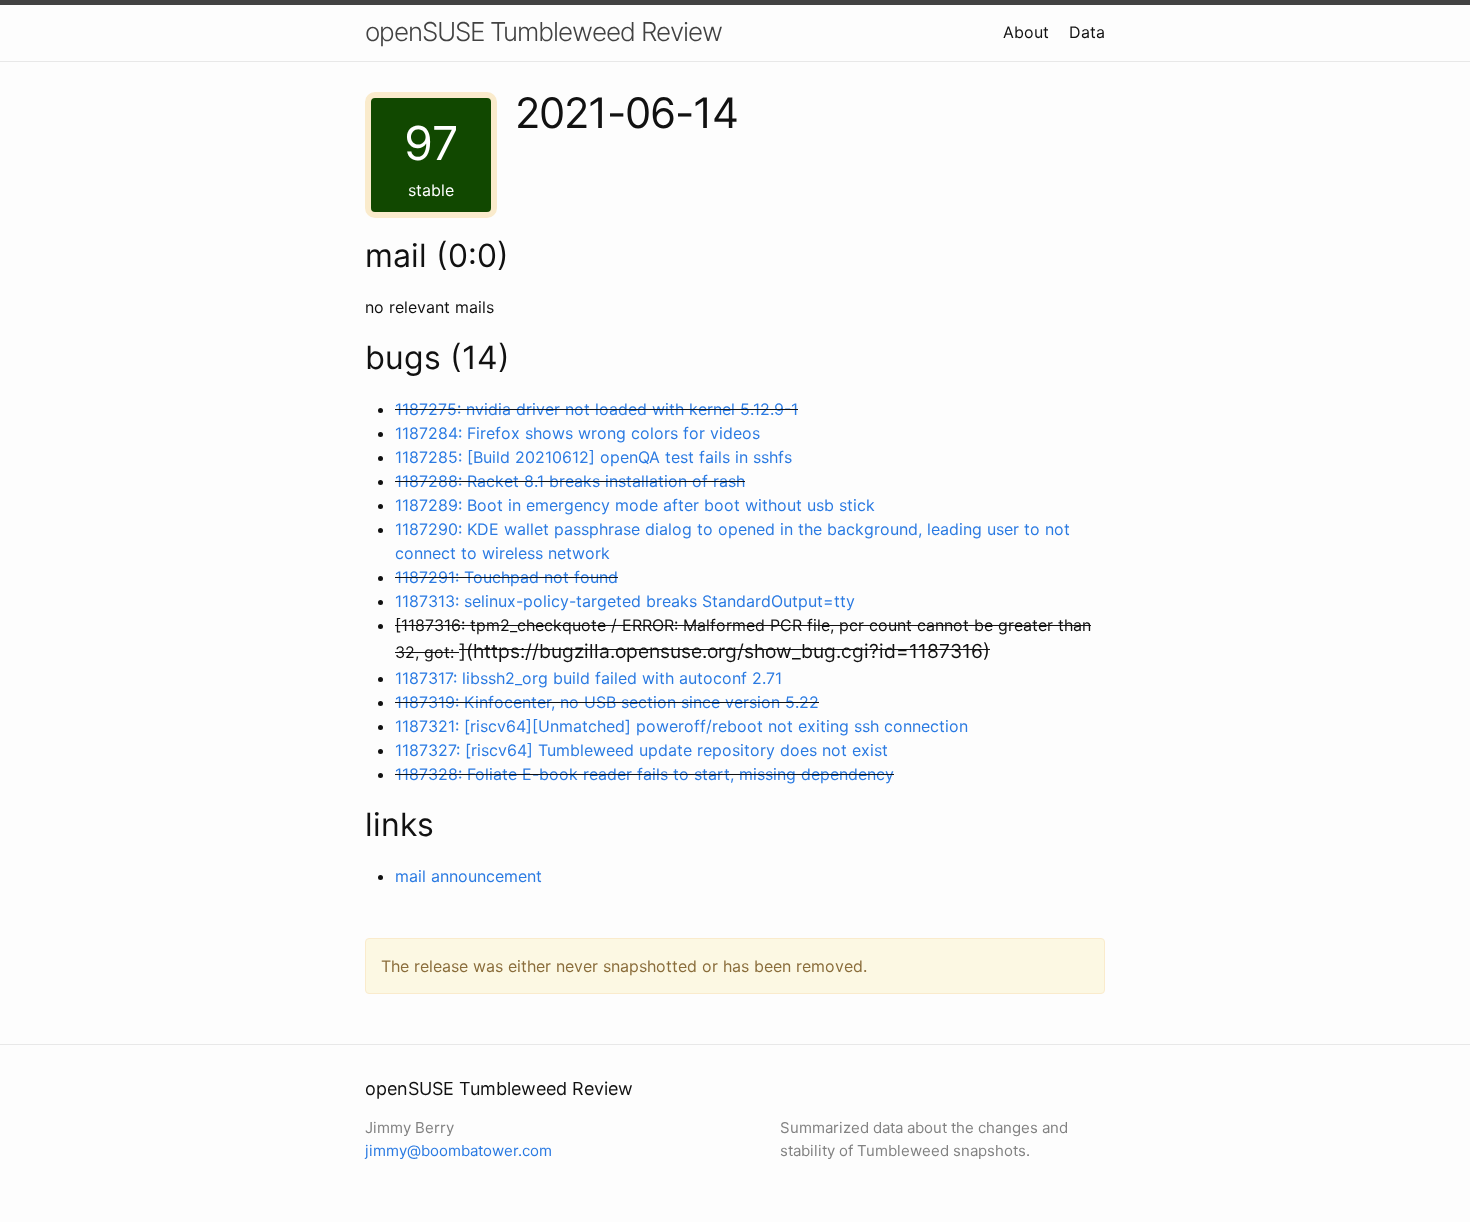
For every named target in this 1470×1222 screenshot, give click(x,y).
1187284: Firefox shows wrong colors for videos (577, 433)
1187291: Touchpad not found (506, 577)
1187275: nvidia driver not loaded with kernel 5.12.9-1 (596, 409)
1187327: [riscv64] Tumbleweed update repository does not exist (641, 750)
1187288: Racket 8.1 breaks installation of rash (570, 481)
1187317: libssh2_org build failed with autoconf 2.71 (588, 678)
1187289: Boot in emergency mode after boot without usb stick (635, 505)
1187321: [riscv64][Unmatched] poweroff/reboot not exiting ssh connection (681, 726)
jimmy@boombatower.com (458, 1150)
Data (1087, 32)
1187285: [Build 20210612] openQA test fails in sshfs (593, 457)
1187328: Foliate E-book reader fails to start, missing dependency (644, 774)
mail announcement (468, 876)
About (1026, 32)
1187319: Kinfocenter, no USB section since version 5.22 (607, 702)
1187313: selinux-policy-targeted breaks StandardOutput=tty (625, 601)
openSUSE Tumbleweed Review (543, 31)
